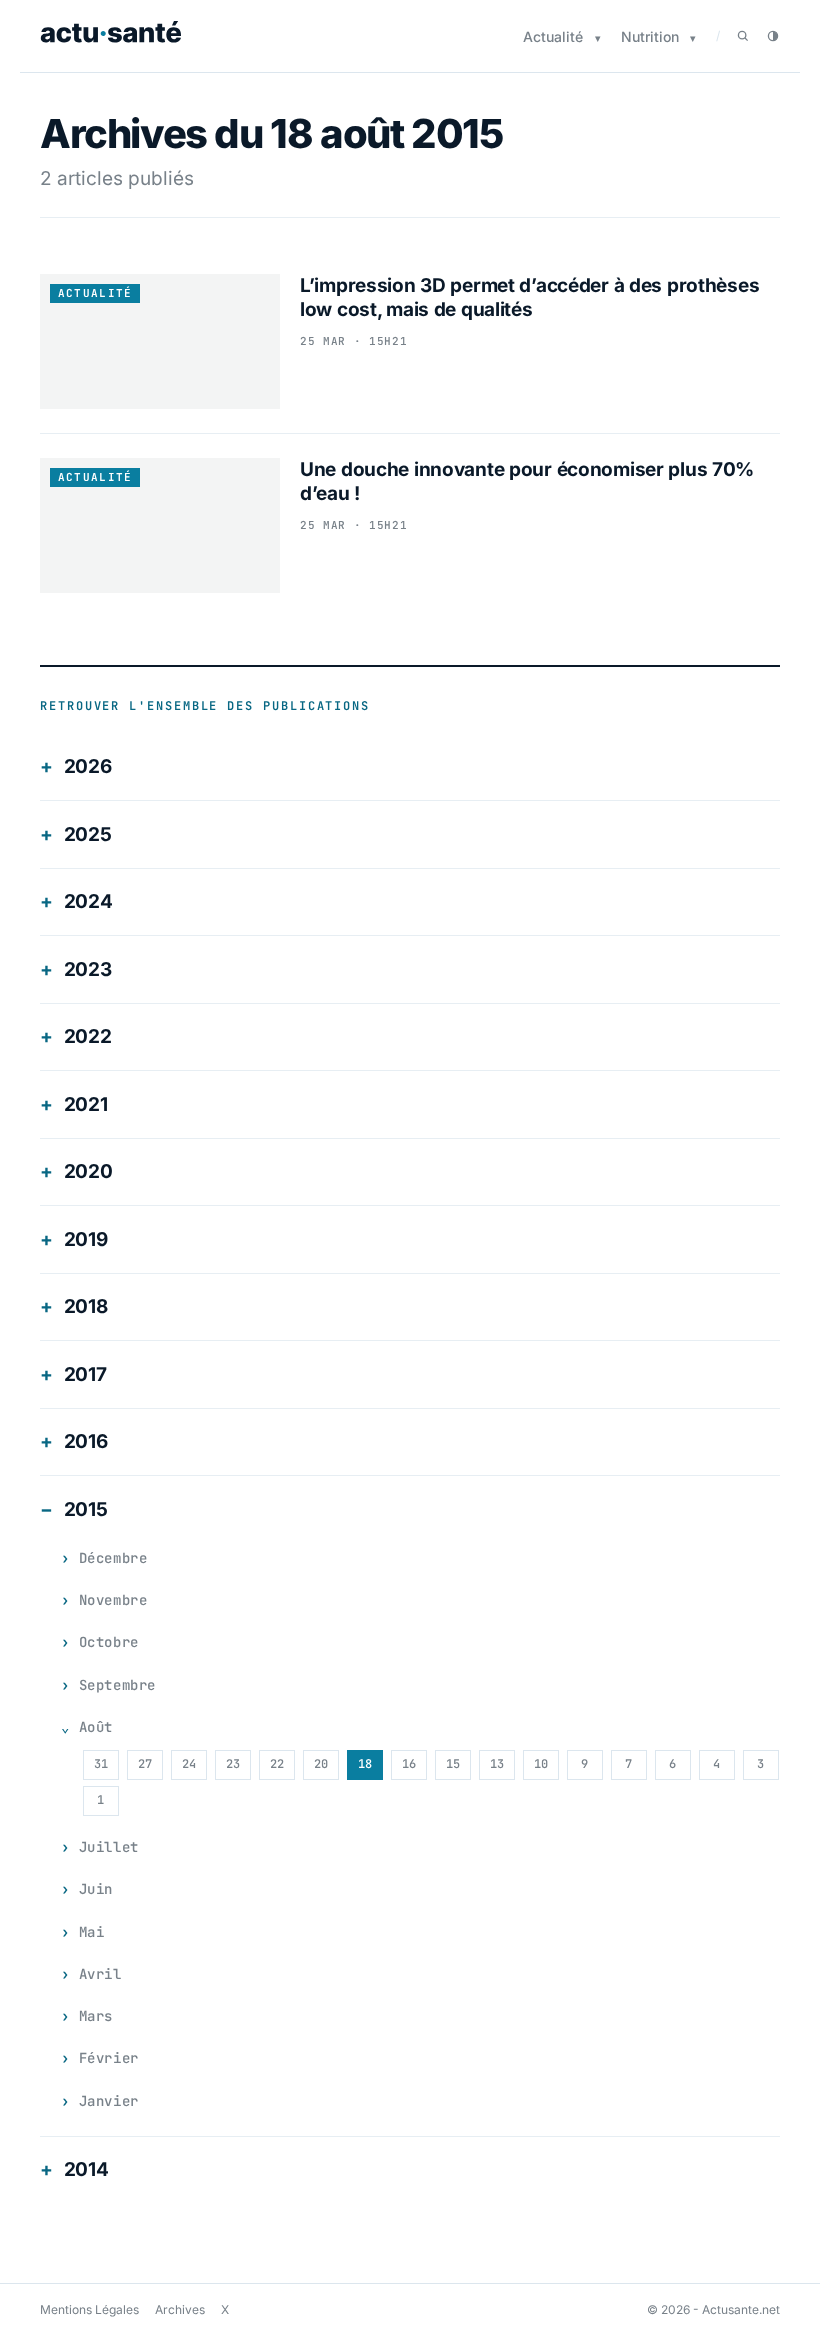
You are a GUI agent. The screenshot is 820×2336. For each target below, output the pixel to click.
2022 (88, 1036)
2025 (88, 834)
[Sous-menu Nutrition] (693, 38)
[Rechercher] (743, 36)
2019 (86, 1239)
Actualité (553, 36)
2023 (88, 969)
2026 (88, 766)
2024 (88, 901)
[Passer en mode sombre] (773, 36)
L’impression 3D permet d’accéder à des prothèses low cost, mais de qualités (529, 297)
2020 (88, 1171)
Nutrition (650, 36)
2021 (86, 1104)
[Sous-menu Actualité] (598, 38)
